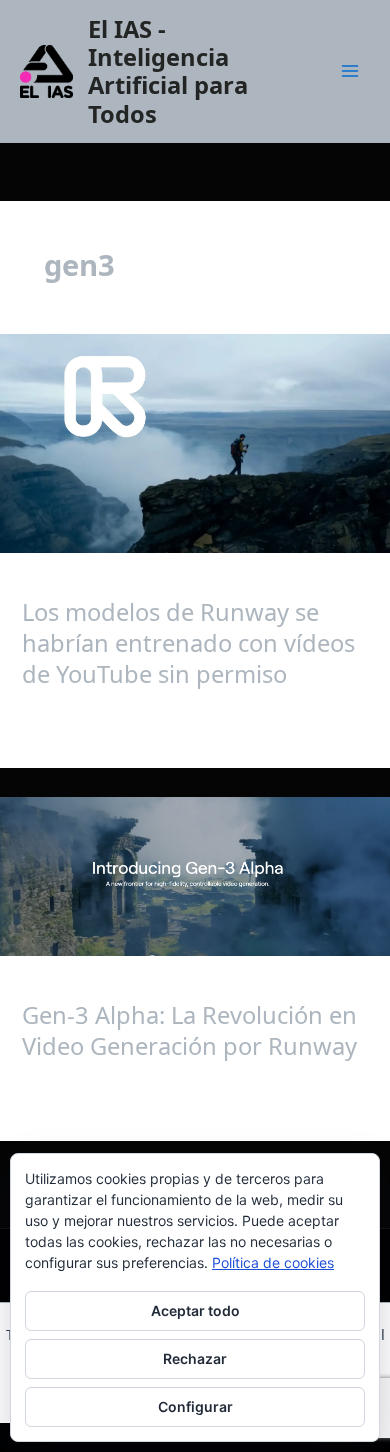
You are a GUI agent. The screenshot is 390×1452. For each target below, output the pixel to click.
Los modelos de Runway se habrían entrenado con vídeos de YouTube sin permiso (188, 643)
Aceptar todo (195, 1310)
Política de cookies (273, 1262)
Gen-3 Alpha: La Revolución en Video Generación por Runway (189, 1030)
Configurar (195, 1406)
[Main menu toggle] (350, 71)
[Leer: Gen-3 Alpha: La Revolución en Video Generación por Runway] (195, 876)
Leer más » (59, 721)
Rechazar (195, 1358)
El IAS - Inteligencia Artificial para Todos (168, 71)
